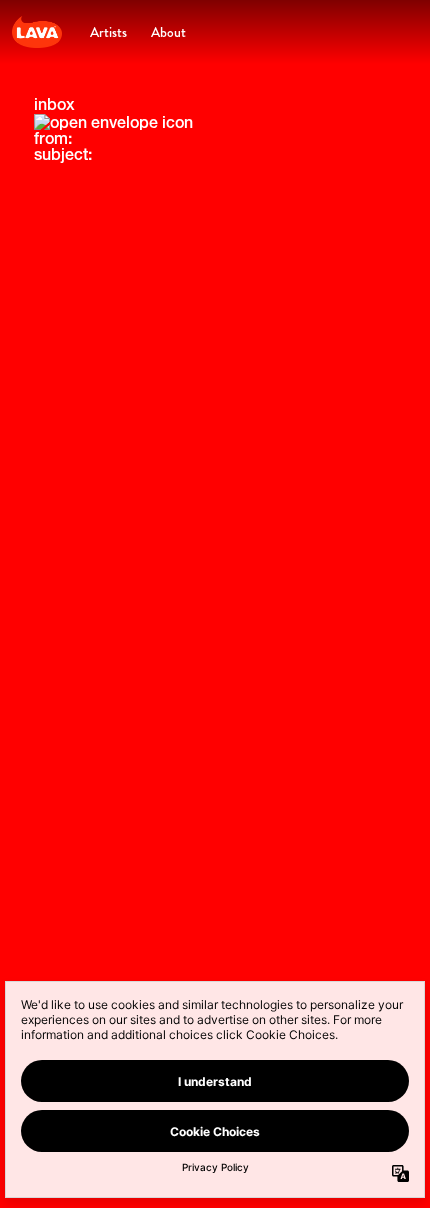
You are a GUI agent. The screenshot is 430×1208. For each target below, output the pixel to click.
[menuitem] (108, 32)
